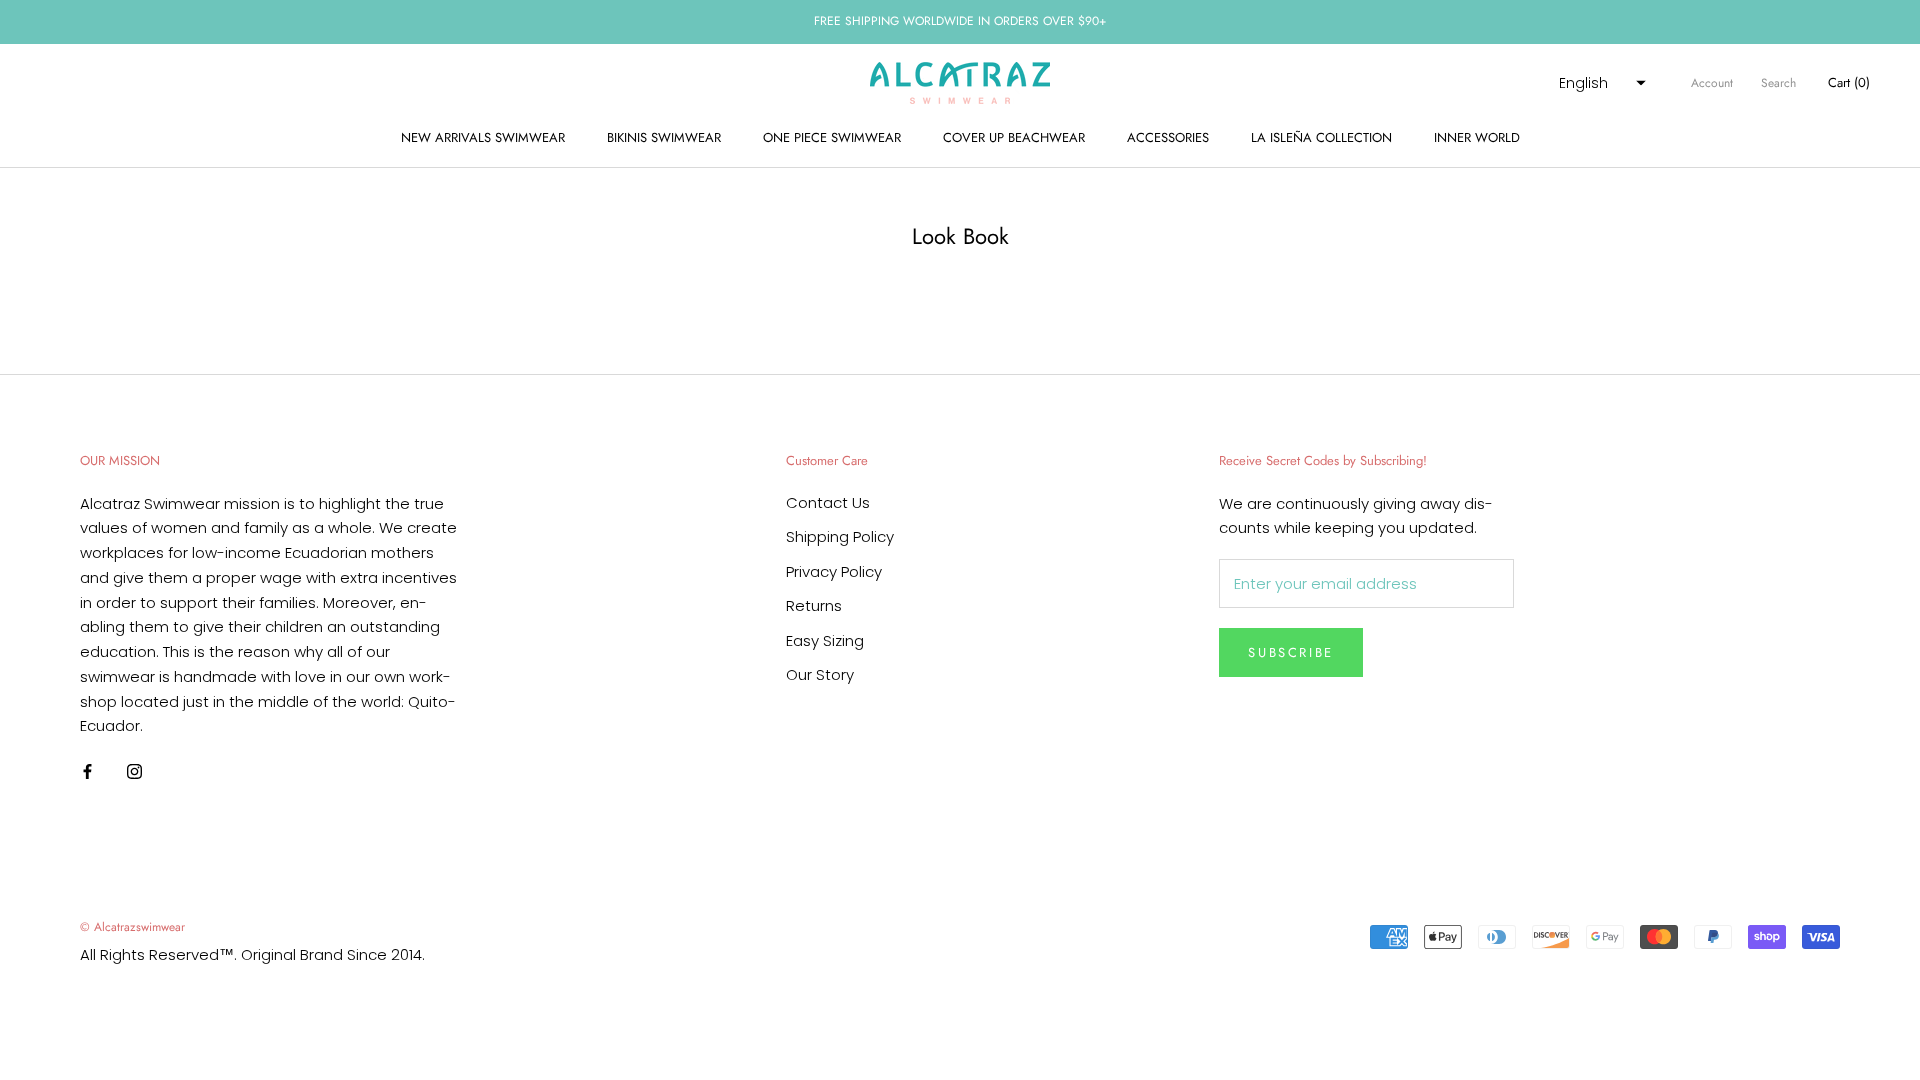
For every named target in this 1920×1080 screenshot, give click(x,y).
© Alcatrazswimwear (132, 927)
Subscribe (1290, 652)
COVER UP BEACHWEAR (1014, 137)
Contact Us (828, 502)
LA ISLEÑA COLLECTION (1321, 137)
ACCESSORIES (1168, 137)
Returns (814, 605)
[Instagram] (134, 771)
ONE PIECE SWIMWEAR (832, 137)
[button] (1600, 83)
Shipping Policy (840, 536)
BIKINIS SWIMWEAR (664, 137)
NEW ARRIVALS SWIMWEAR (483, 137)
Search (1778, 83)
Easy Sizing (825, 640)
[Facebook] (87, 771)
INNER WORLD (1477, 137)
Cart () (1849, 82)
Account (1712, 83)
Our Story (820, 674)
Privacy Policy (834, 571)
